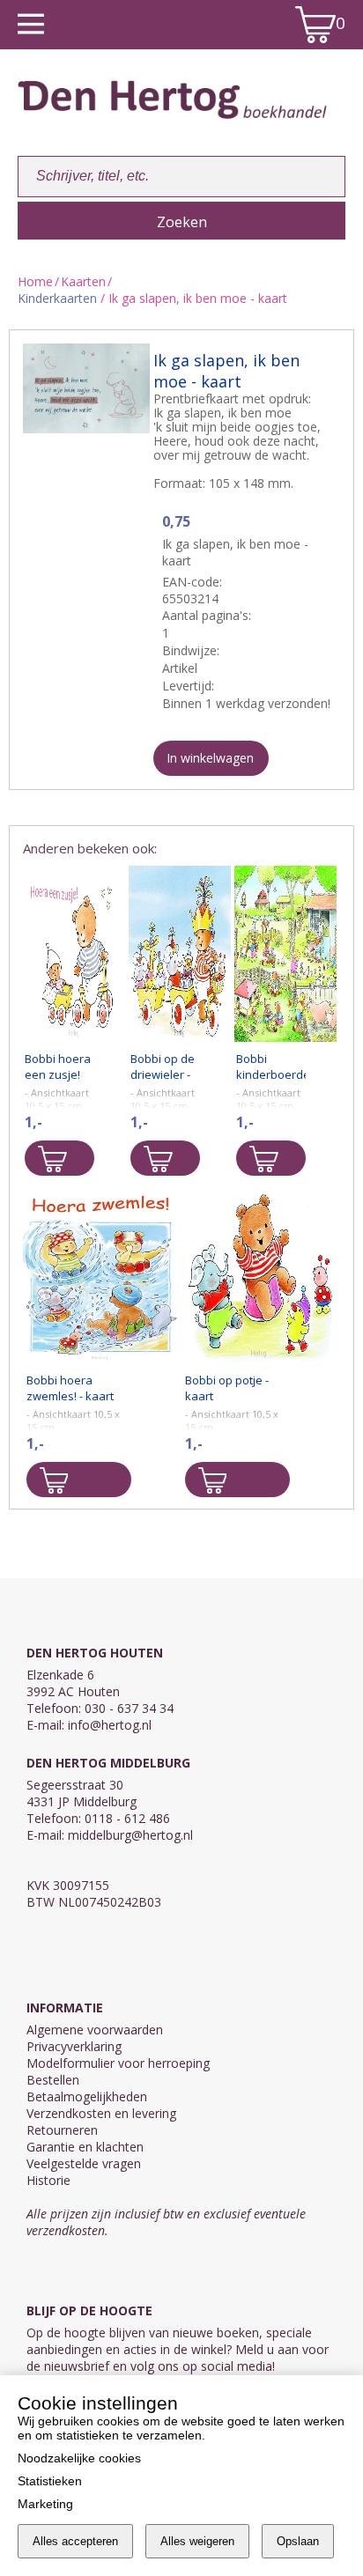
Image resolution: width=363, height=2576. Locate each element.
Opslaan (298, 2541)
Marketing (45, 2504)
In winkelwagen (210, 758)
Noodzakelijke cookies (79, 2458)
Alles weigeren (197, 2541)
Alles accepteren (75, 2541)
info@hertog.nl (110, 1725)
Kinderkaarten (57, 298)
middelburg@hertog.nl (130, 1835)
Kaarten (83, 281)
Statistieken (50, 2481)
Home (35, 281)
